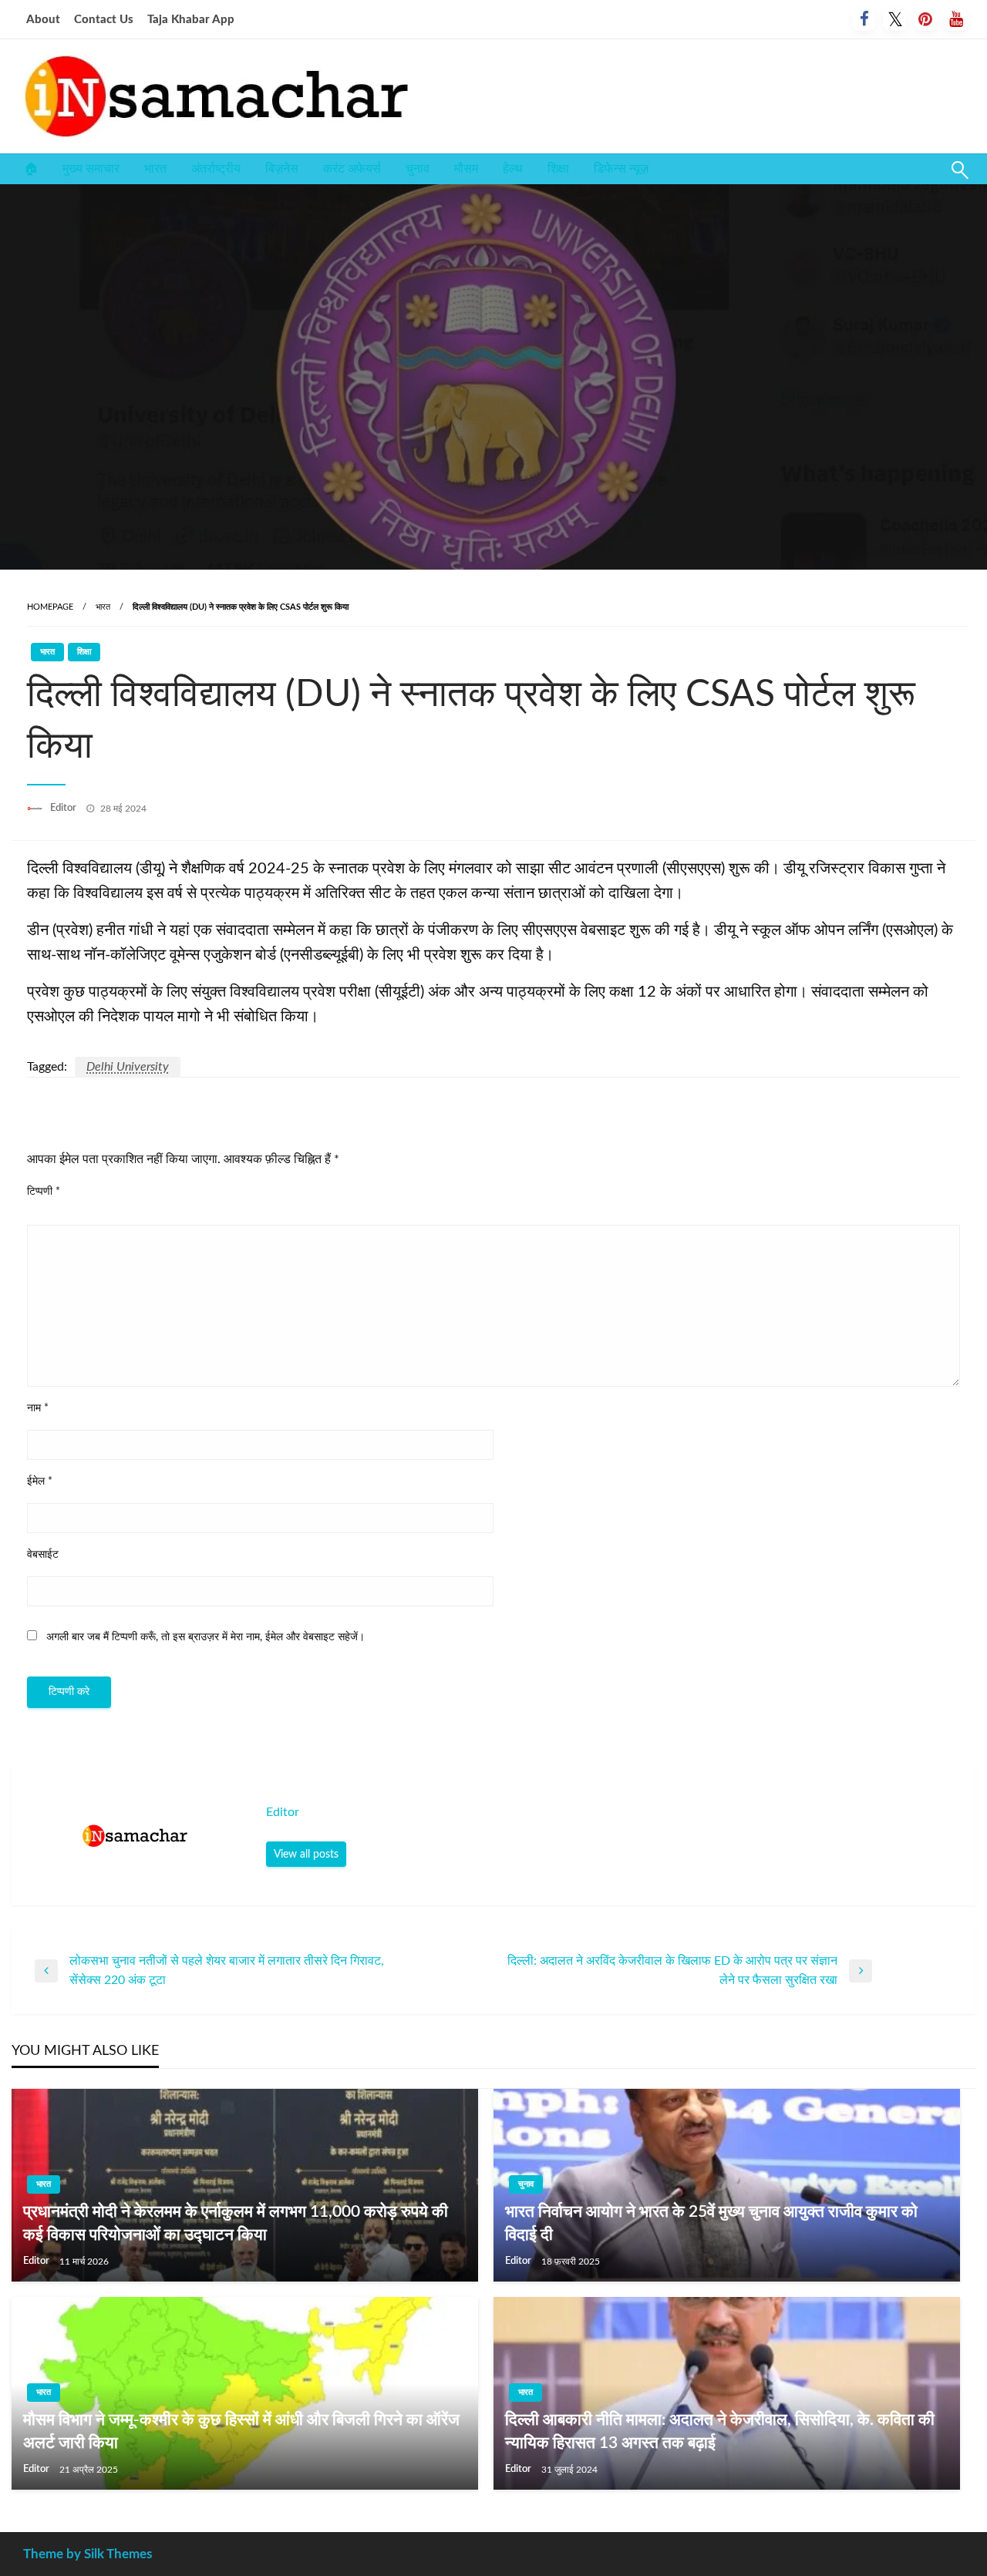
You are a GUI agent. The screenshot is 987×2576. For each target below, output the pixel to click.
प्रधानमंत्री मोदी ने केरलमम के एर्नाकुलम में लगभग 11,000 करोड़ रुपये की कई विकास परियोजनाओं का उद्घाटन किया (236, 2223)
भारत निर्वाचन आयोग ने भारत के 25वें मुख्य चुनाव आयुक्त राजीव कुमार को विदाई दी (711, 2223)
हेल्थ (513, 169)
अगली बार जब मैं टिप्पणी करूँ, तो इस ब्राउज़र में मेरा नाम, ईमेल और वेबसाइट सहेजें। (205, 1637)
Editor (64, 808)
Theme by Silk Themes (88, 2554)
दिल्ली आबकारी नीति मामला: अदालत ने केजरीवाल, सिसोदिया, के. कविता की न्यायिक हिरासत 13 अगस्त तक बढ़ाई (720, 2431)
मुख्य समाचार (91, 169)
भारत (155, 169)
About (43, 20)
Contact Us (104, 20)
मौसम (466, 169)
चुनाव (418, 169)
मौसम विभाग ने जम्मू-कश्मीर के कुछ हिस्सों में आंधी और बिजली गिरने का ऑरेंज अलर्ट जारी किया (241, 2431)
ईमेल (40, 1481)
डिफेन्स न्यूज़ (621, 169)
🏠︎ (31, 169)
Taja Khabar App (191, 20)
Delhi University (128, 1067)
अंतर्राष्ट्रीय (216, 169)
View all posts (306, 1854)
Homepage (50, 607)
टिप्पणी (44, 1192)
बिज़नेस (282, 169)
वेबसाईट (43, 1555)
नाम (38, 1408)
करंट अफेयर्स (352, 169)
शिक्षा (558, 169)
